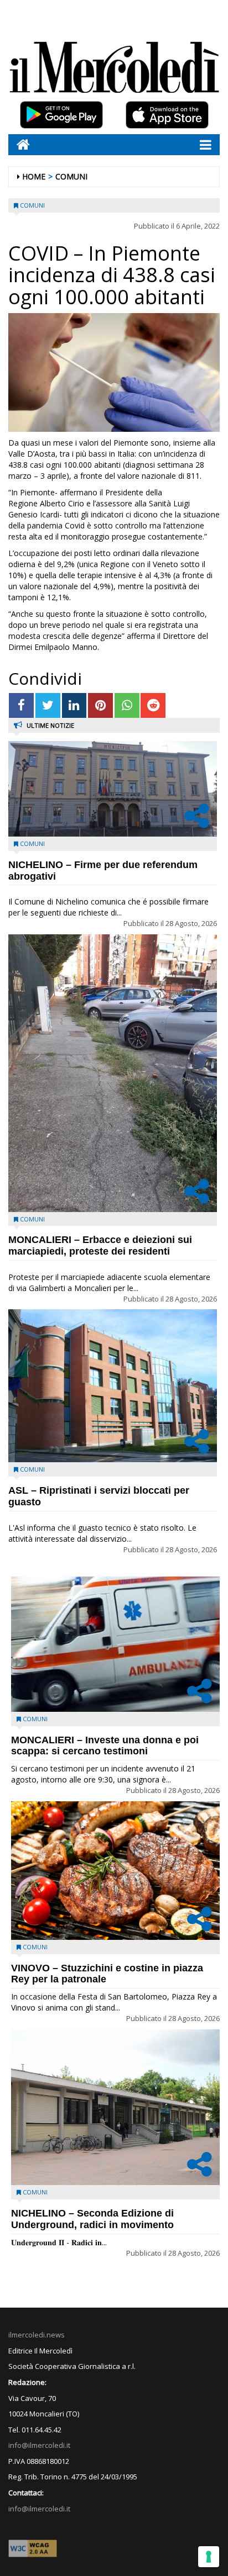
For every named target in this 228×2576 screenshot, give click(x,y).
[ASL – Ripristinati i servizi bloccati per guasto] (113, 1386)
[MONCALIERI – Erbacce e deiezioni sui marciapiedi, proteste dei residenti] (113, 1073)
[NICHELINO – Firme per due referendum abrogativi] (113, 789)
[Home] (19, 144)
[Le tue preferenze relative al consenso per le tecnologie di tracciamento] (209, 2557)
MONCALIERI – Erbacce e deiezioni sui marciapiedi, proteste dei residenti (100, 1245)
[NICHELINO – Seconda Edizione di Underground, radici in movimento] (115, 2107)
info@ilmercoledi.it (39, 2509)
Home (34, 176)
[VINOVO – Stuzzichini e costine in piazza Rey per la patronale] (115, 1871)
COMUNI (71, 176)
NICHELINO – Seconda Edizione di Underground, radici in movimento (92, 2219)
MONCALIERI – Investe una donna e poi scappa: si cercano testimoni (105, 1746)
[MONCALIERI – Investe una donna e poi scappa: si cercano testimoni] (115, 1644)
